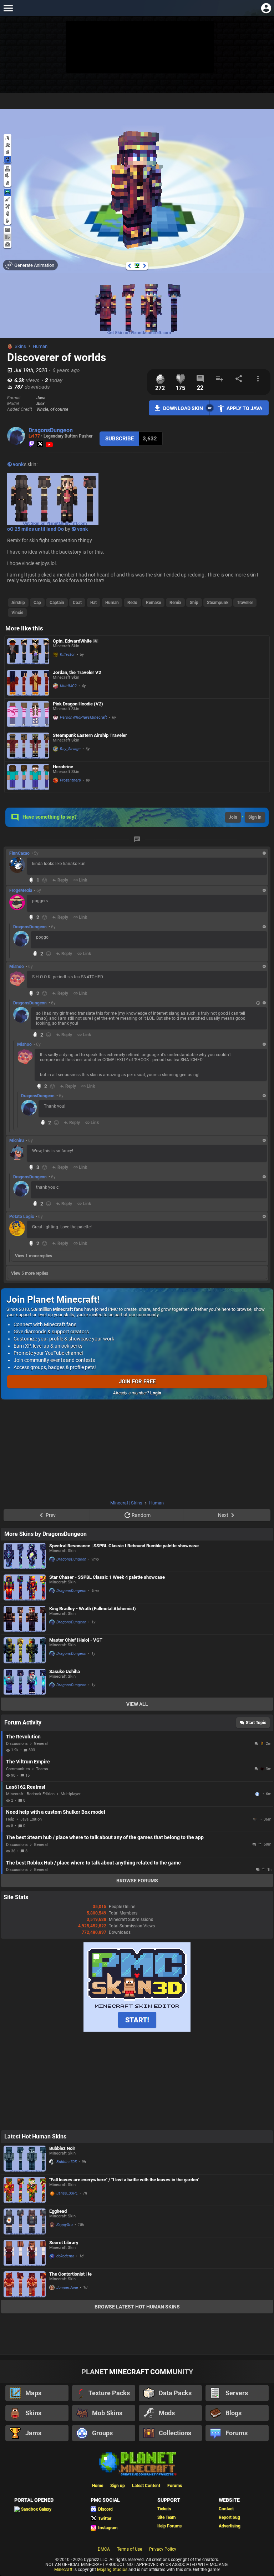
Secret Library (64, 2243)
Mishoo (17, 967)
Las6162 (258, 1794)
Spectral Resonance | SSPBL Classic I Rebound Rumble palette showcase (124, 1546)
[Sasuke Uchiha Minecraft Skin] (25, 1682)
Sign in (255, 817)
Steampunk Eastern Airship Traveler (90, 735)
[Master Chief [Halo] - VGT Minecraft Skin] (25, 1650)
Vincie (17, 613)
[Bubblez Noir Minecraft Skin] (25, 2159)
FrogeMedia (21, 890)
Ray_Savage (70, 749)
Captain (57, 603)
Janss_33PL (67, 2193)
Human (40, 346)
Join (233, 817)
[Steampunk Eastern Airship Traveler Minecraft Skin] (28, 746)
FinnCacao (19, 853)
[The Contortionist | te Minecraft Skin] (25, 2284)
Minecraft (63, 2570)
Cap (37, 603)
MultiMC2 (68, 686)
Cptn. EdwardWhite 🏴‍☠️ (76, 641)
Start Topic (256, 1723)
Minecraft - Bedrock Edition (30, 1794)
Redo (132, 603)
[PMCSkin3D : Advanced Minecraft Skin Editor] (137, 2030)
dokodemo (65, 2256)
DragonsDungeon (51, 430)
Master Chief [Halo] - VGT (76, 1640)
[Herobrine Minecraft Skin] (28, 777)
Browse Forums (137, 1881)
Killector (67, 655)
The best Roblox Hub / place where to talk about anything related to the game (93, 1863)
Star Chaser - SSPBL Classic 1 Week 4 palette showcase (107, 1577)
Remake (153, 603)
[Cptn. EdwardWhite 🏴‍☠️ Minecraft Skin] (28, 651)
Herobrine (63, 767)
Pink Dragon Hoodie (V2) (78, 704)
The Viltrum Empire (28, 1762)
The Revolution (23, 1737)
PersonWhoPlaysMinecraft (83, 717)
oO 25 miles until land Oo (35, 529)
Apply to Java (244, 408)
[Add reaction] (45, 880)
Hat (93, 603)
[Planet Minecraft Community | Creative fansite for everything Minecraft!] (137, 2463)
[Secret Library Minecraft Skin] (25, 2253)
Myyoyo (256, 1819)
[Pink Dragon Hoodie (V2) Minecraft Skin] (28, 714)
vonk (18, 464)
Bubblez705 (67, 2162)
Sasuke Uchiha (65, 1671)
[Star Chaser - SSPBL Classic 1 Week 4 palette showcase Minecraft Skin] (25, 1587)
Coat (77, 603)
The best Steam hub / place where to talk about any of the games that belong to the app (105, 1837)
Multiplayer (71, 1794)
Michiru (17, 1140)
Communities (18, 1769)
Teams (42, 1769)
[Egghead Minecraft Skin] (25, 2221)
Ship (194, 603)
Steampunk (218, 603)
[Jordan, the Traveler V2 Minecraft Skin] (28, 683)
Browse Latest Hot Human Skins (137, 2307)
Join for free (137, 1382)
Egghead (58, 2211)
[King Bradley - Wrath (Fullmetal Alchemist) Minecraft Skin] (25, 1619)
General (41, 1744)
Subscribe (120, 439)
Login (156, 1393)
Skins (20, 346)
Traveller (245, 603)
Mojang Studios (112, 2570)
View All (137, 1704)
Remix (175, 603)
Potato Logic (22, 1217)
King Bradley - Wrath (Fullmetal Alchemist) (93, 1609)
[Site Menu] (8, 8)
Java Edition (31, 1819)
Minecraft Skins (126, 1503)
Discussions (17, 1744)
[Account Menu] (266, 8)
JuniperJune (67, 2288)
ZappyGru (65, 2225)
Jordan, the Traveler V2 (77, 672)
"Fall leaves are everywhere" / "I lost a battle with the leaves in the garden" (124, 2180)
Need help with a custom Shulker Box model (56, 1812)
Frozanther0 (70, 780)
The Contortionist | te (70, 2274)
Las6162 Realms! (26, 1787)
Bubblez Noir (62, 2148)
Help (10, 1819)
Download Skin (183, 408)
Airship (18, 603)
